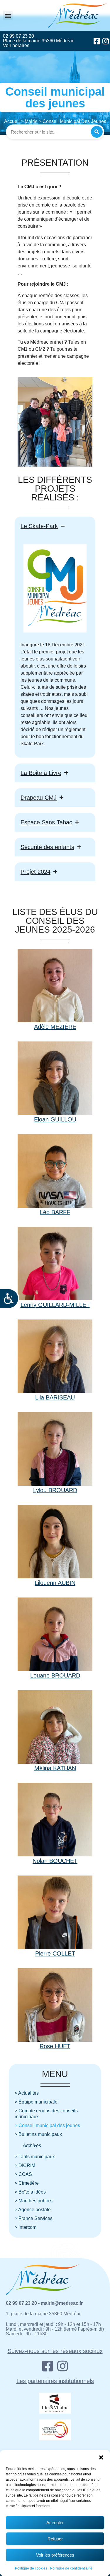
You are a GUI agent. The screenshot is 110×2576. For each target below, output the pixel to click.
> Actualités (27, 2093)
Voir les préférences (55, 2555)
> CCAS (23, 2174)
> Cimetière (27, 2183)
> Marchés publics (34, 2201)
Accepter (55, 2523)
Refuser (55, 2539)
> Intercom (26, 2227)
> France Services (34, 2218)
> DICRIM (25, 2165)
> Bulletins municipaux (38, 2134)
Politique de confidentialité (71, 2568)
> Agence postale (33, 2210)
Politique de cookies (31, 2568)
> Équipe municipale (36, 2102)
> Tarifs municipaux (35, 2157)
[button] (101, 2457)
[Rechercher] (97, 132)
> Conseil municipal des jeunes (47, 2125)
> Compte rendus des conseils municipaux (46, 2114)
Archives (32, 2145)
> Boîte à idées (30, 2192)
